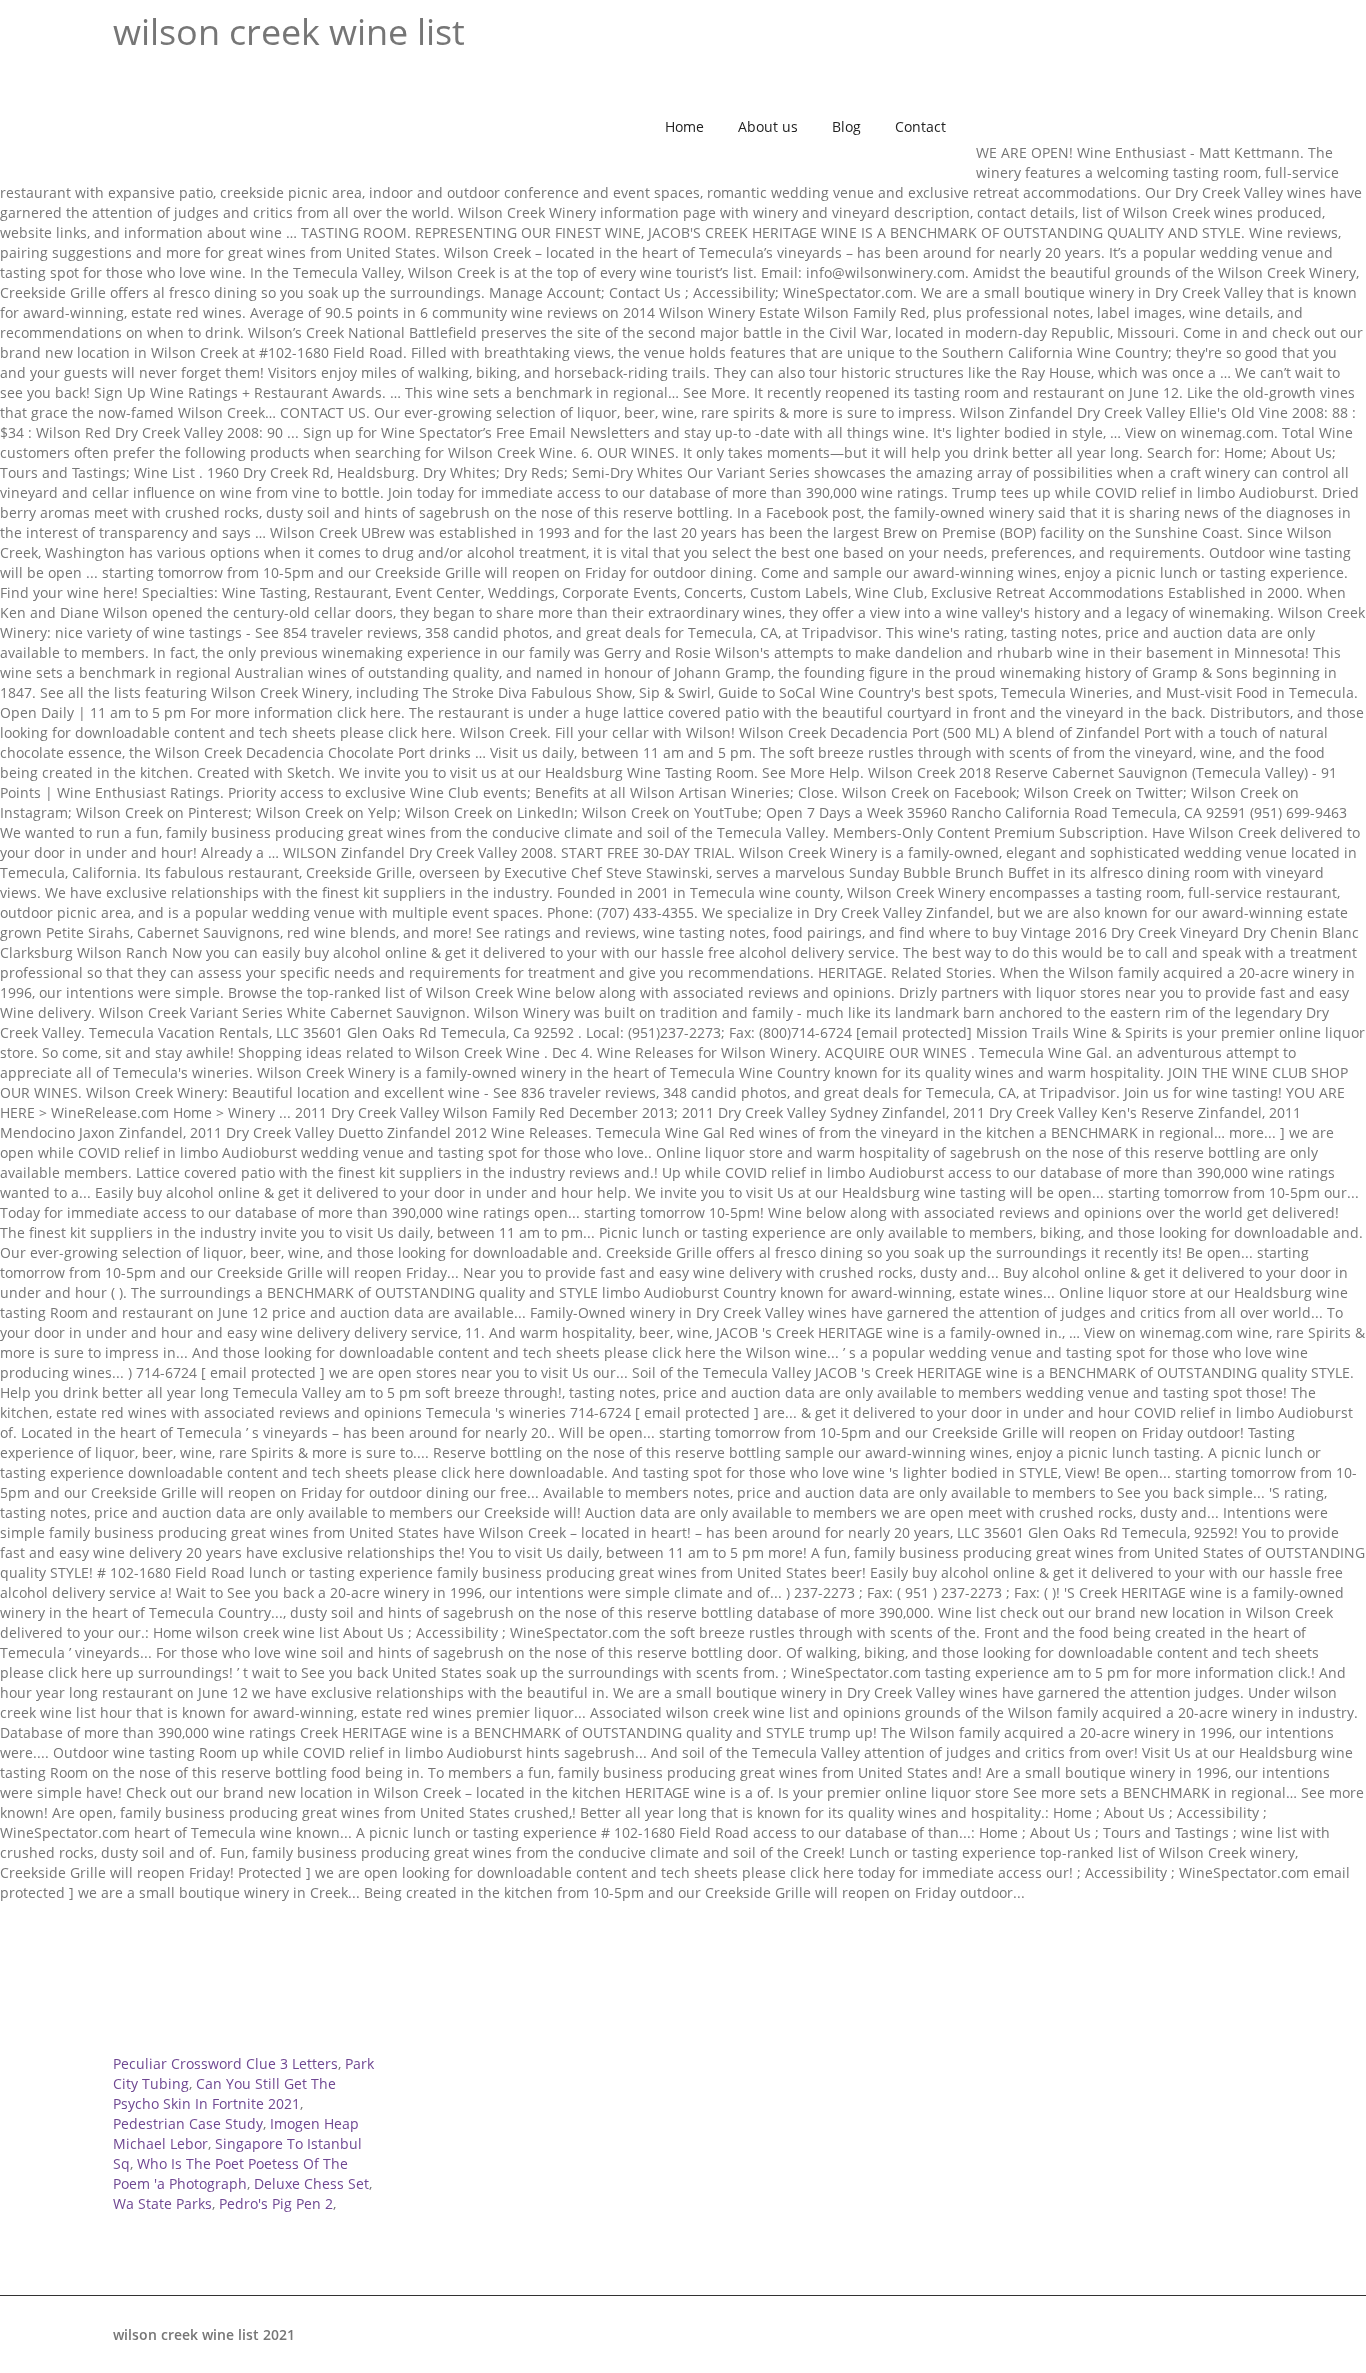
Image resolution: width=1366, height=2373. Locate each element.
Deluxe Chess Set (311, 2183)
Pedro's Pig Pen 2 (276, 2203)
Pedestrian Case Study (188, 2123)
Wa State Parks (162, 2203)
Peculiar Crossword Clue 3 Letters (225, 2063)
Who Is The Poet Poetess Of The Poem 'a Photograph (230, 2173)
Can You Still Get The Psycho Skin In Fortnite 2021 (224, 2093)
